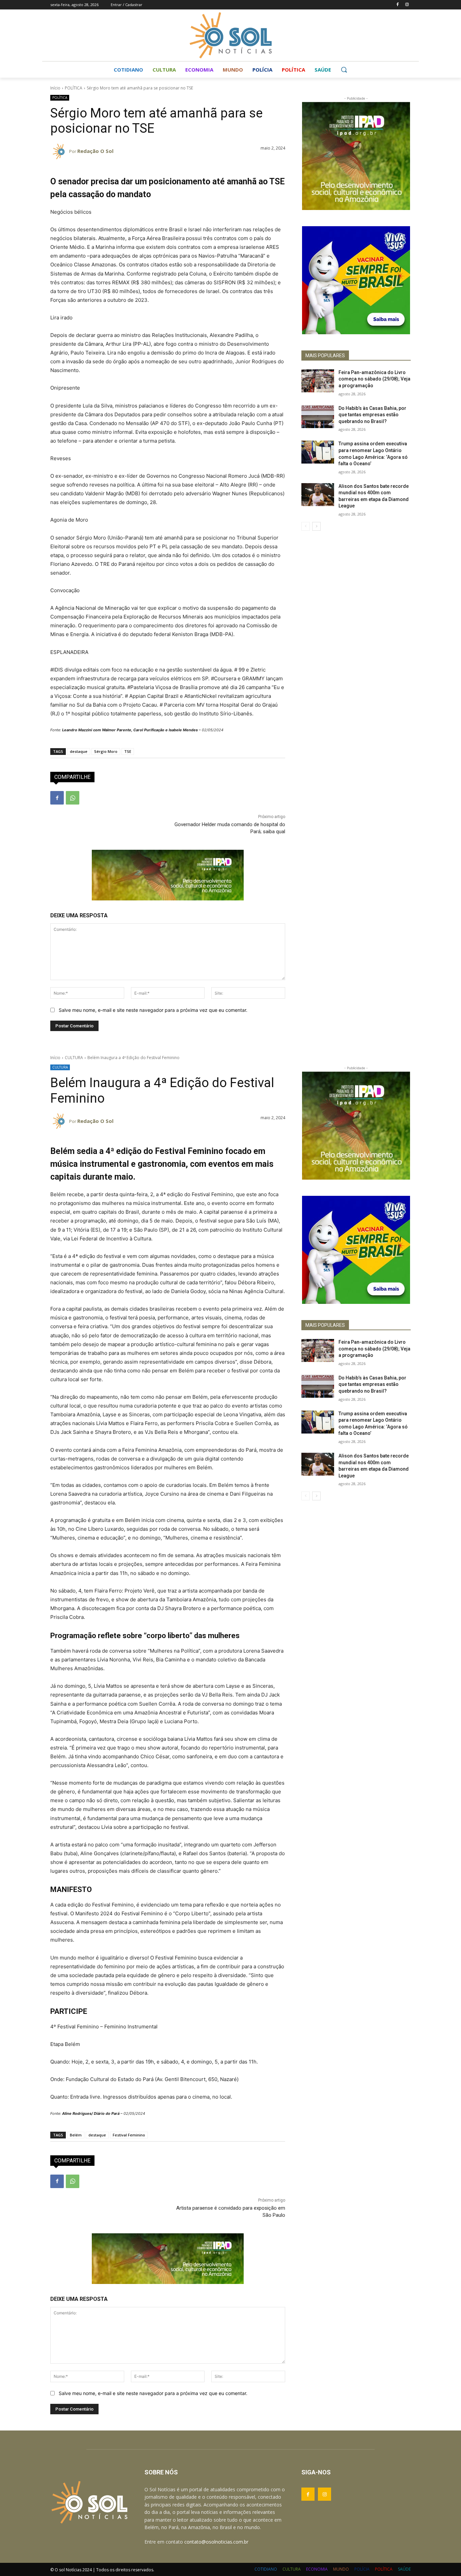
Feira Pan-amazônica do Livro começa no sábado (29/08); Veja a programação (374, 379)
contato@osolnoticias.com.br (216, 2542)
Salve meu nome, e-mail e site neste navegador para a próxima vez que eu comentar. (153, 1010)
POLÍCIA (362, 2569)
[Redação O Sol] (60, 151)
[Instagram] (407, 5)
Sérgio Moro (106, 751)
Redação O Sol (95, 151)
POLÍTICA (74, 88)
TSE (128, 751)
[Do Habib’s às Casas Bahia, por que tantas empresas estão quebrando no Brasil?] (318, 417)
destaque (79, 751)
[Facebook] (397, 5)
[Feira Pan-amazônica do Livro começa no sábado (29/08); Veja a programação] (318, 381)
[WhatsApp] (73, 798)
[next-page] (316, 526)
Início (55, 88)
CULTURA (292, 2569)
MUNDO (341, 2569)
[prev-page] (306, 526)
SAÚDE (404, 2569)
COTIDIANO (266, 2569)
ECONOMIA (317, 2569)
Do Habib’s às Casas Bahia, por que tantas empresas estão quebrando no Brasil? (372, 415)
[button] (344, 70)
